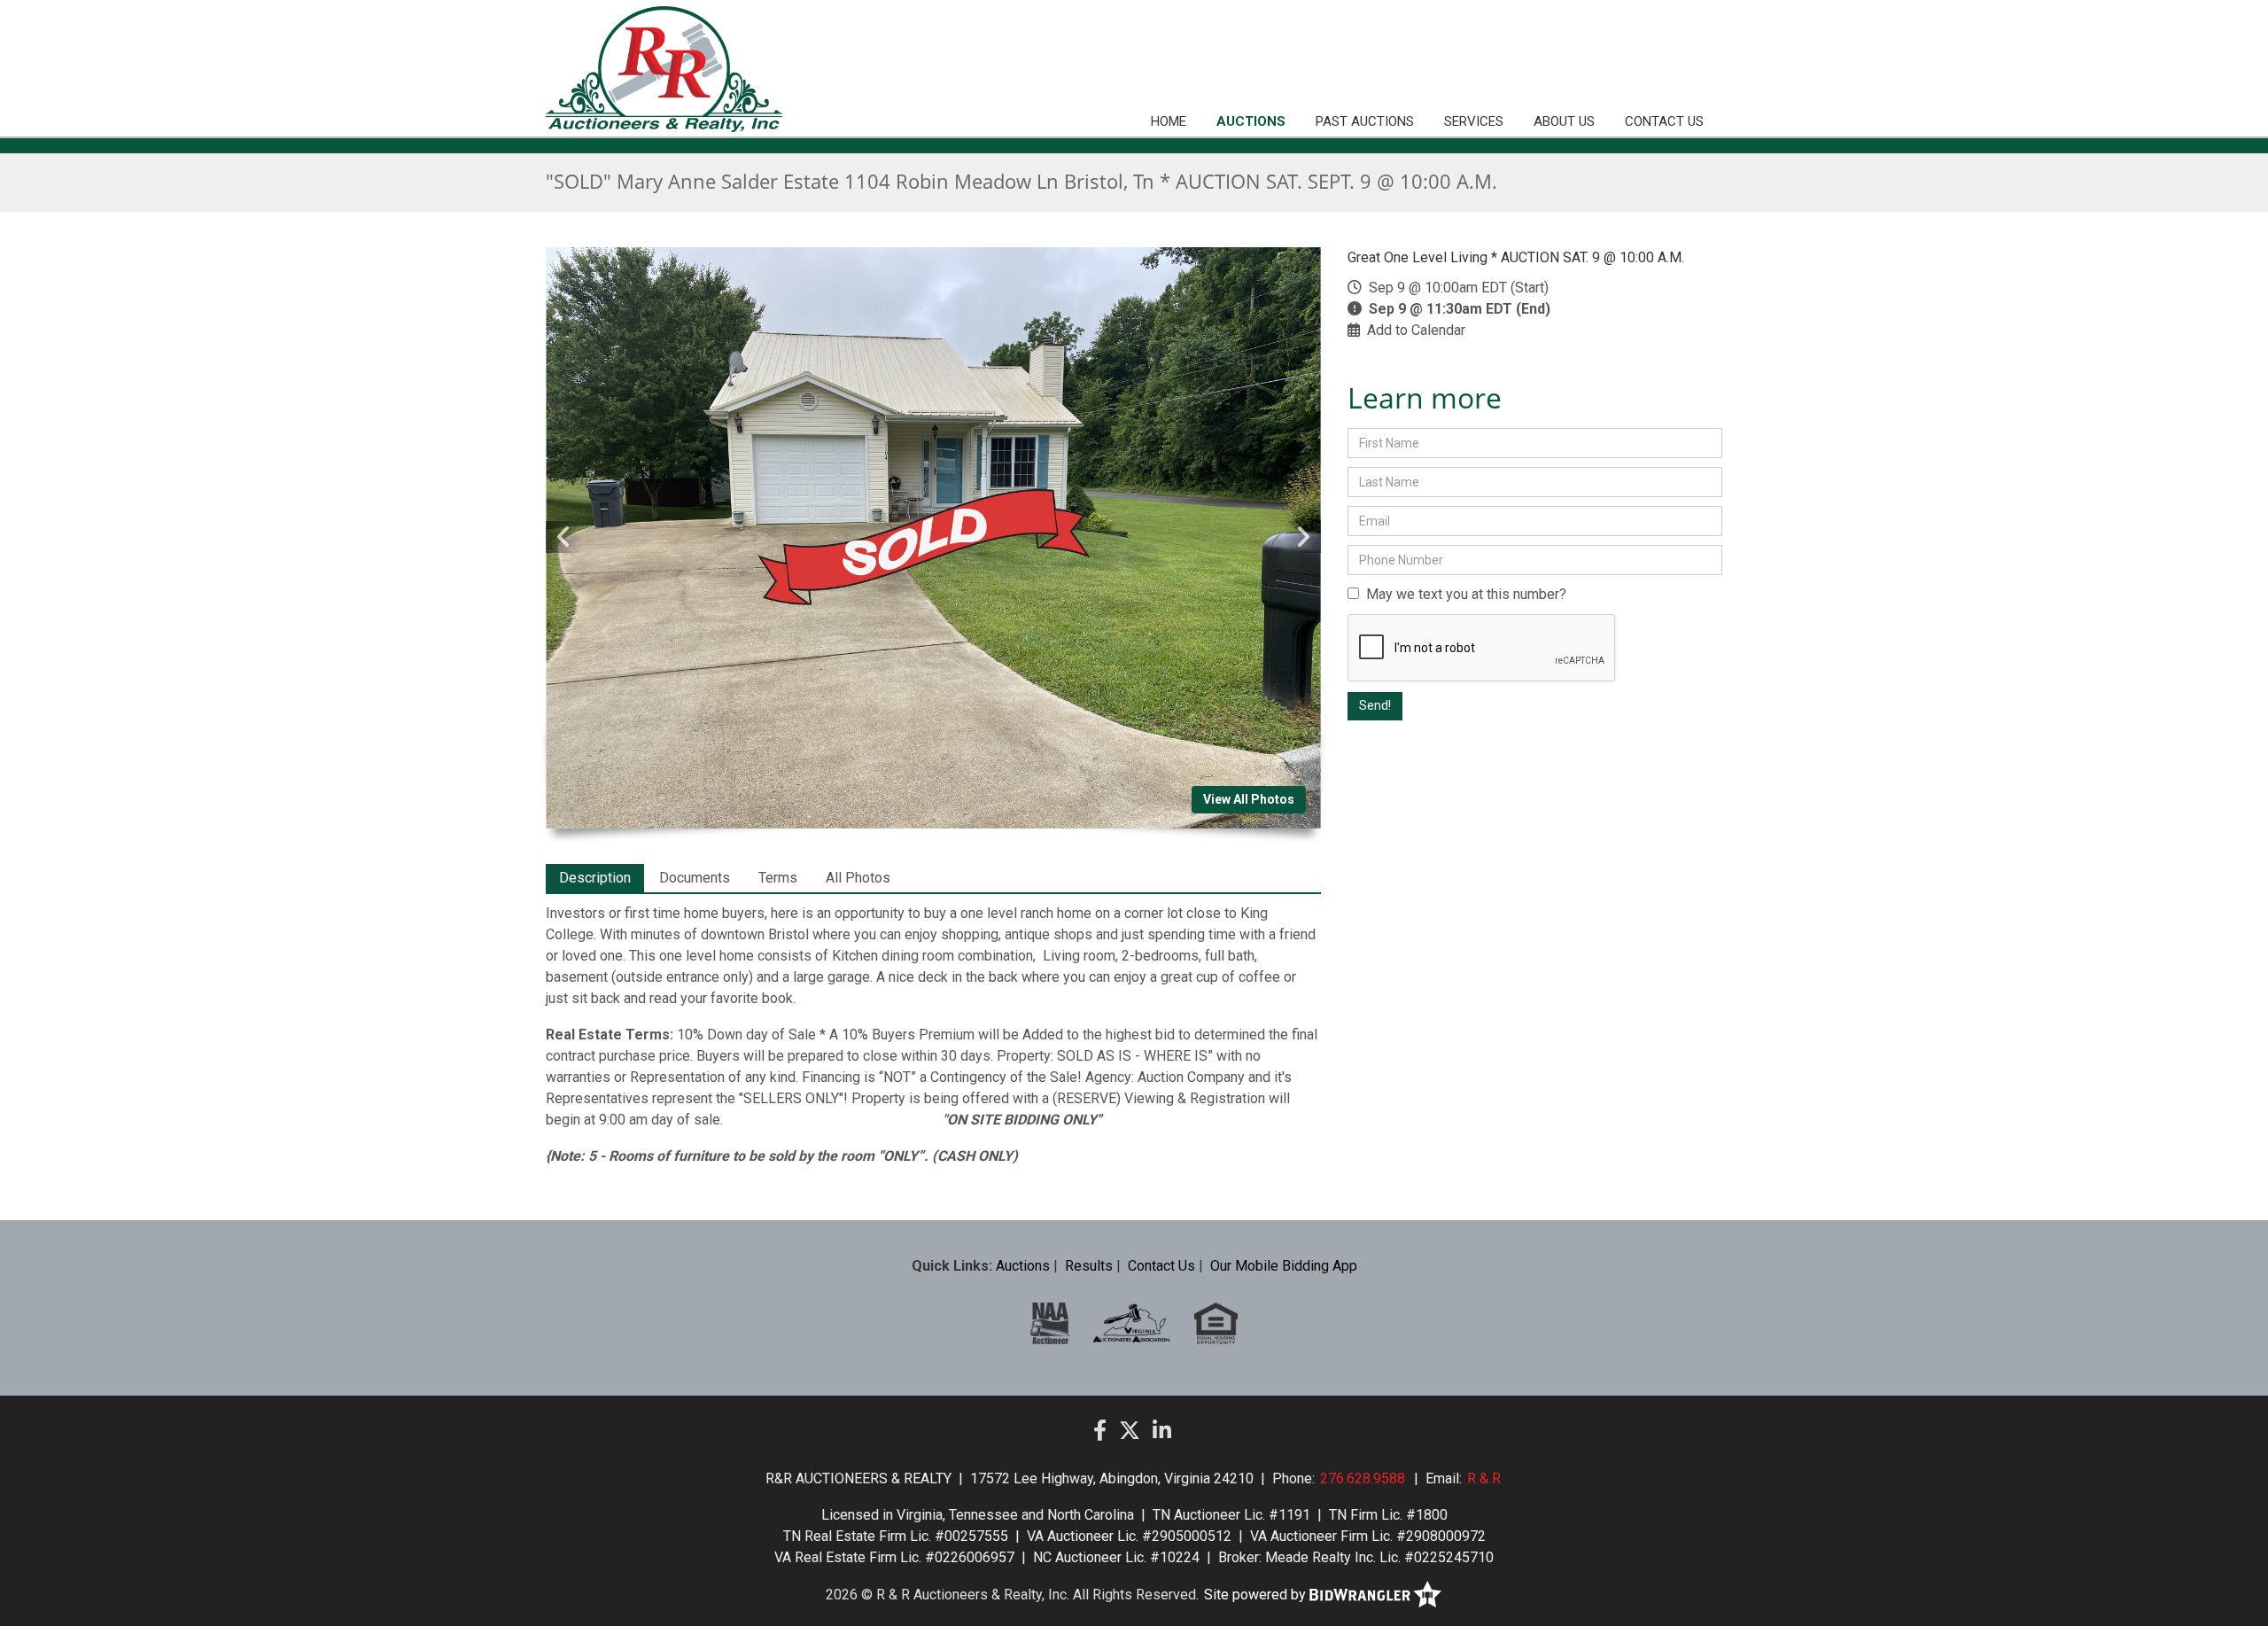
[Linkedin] (1162, 1431)
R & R (1484, 1478)
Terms (778, 878)
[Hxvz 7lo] (1216, 1323)
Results (1089, 1266)
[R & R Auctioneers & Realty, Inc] (664, 69)
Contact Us (1664, 121)
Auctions (1251, 121)
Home (1169, 121)
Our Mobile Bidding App (1284, 1266)
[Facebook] (1100, 1431)
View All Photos (1249, 799)
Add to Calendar (1416, 330)
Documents (695, 878)
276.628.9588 (1363, 1478)
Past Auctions (1365, 121)
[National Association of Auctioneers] (1050, 1323)
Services (1474, 121)
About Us (1564, 121)
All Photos (858, 878)
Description (595, 878)
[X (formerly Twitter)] (1130, 1431)
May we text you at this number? (1463, 594)
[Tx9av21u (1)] (1132, 1323)
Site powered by (1257, 1595)
